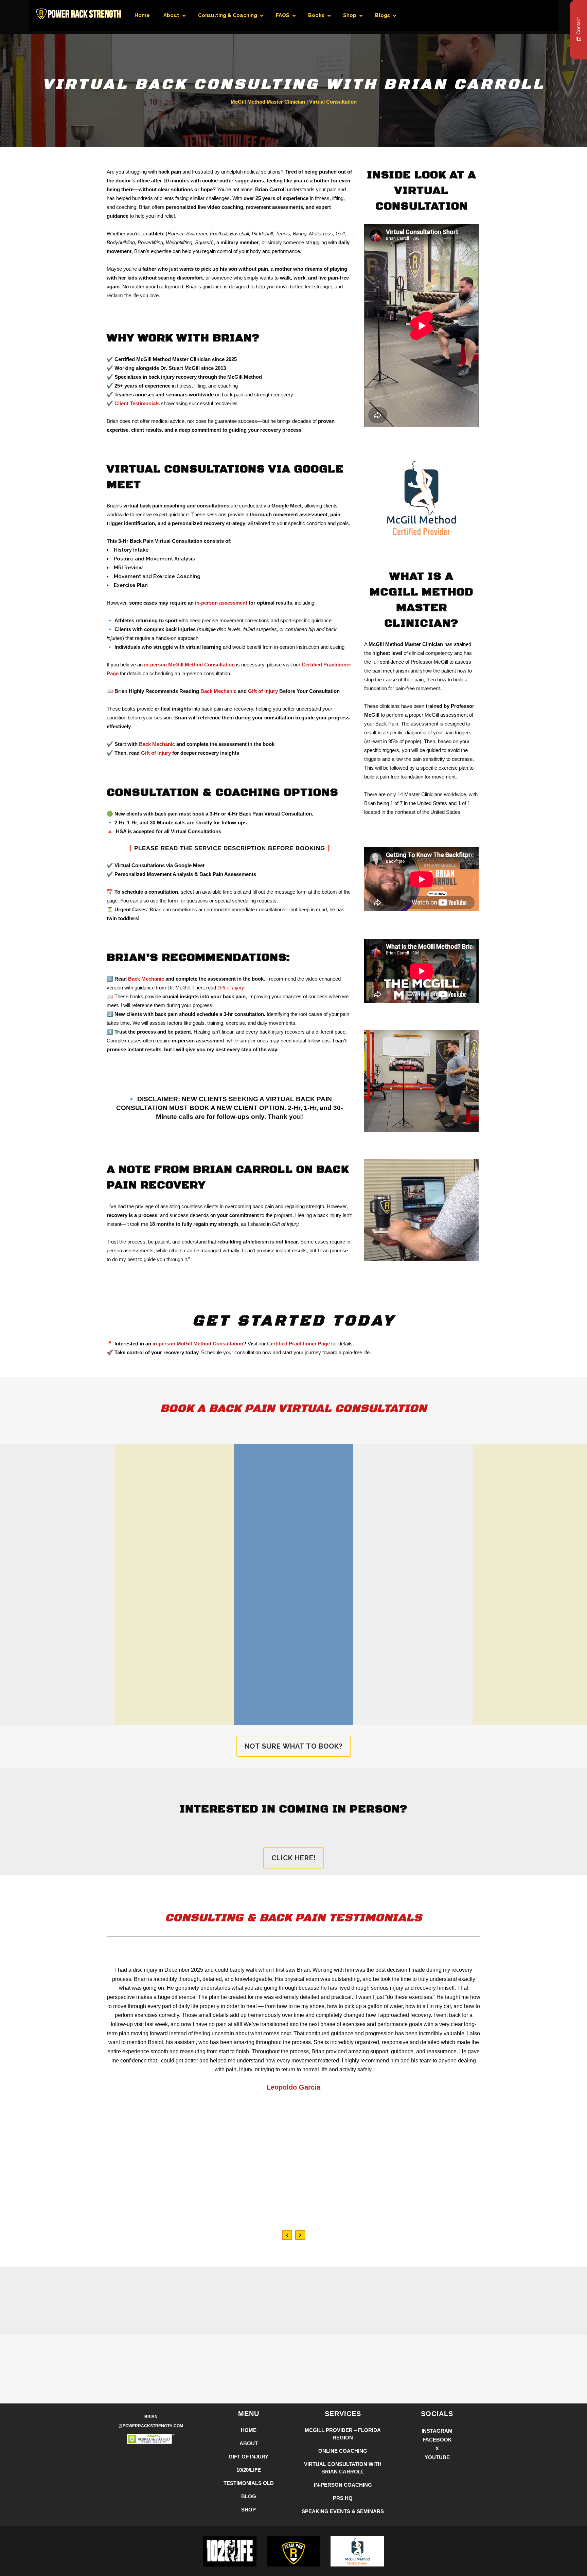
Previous (287, 2235)
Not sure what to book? (293, 1746)
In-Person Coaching (343, 2485)
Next (300, 2235)
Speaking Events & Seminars (343, 2511)
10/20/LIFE (249, 2470)
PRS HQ (343, 2498)
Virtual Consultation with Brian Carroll (343, 2468)
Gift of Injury (263, 691)
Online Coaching (343, 2451)
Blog (249, 2496)
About (249, 2443)
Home (249, 2430)
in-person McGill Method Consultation (198, 1344)
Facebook (437, 2440)
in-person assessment (221, 603)
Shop (248, 2510)
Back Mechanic (218, 691)
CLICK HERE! (294, 1858)
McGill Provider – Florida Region (343, 2434)
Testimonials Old (249, 2483)
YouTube (437, 2457)
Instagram (437, 2431)
